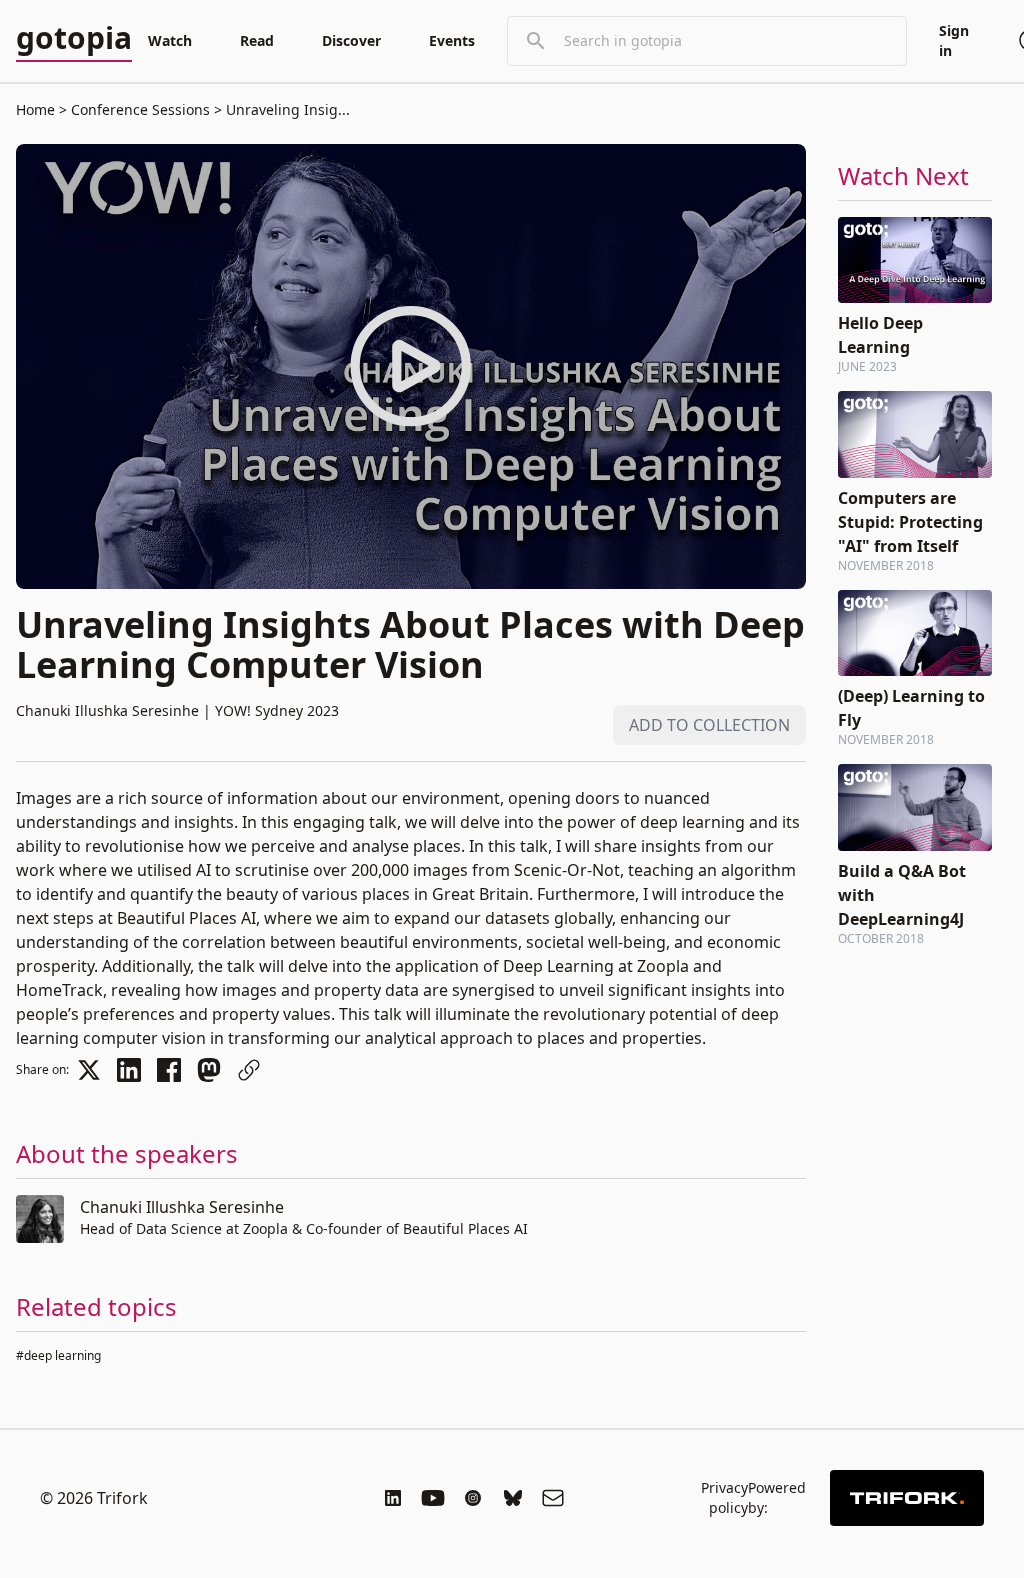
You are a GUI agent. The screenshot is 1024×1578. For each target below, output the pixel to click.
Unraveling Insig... (286, 109)
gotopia (74, 39)
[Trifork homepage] (907, 1498)
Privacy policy (724, 1497)
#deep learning (58, 1355)
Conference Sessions (140, 109)
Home (35, 109)
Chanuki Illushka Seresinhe (182, 1207)
